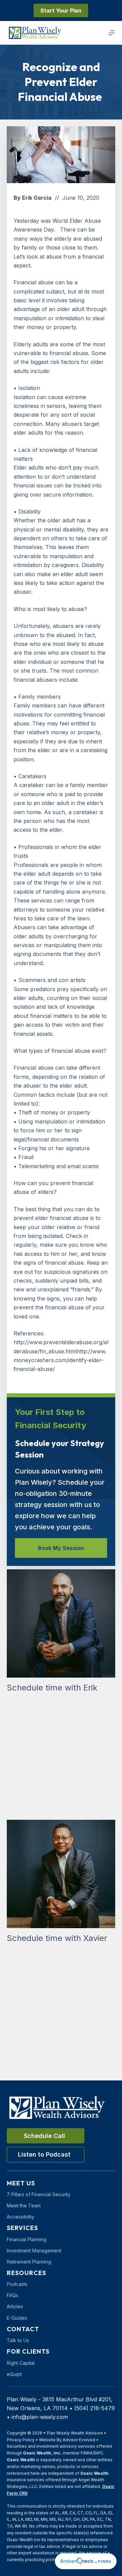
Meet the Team (24, 2206)
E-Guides (17, 2318)
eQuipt (14, 2374)
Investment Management (34, 2251)
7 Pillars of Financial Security (39, 2194)
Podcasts (17, 2284)
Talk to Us (18, 2340)
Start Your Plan (61, 10)
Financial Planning (27, 2239)
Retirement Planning (29, 2262)
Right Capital (21, 2363)
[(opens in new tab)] (86, 2561)
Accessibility (21, 2217)
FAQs (13, 2295)
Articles (15, 2306)
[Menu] (111, 33)
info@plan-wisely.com (40, 2417)
